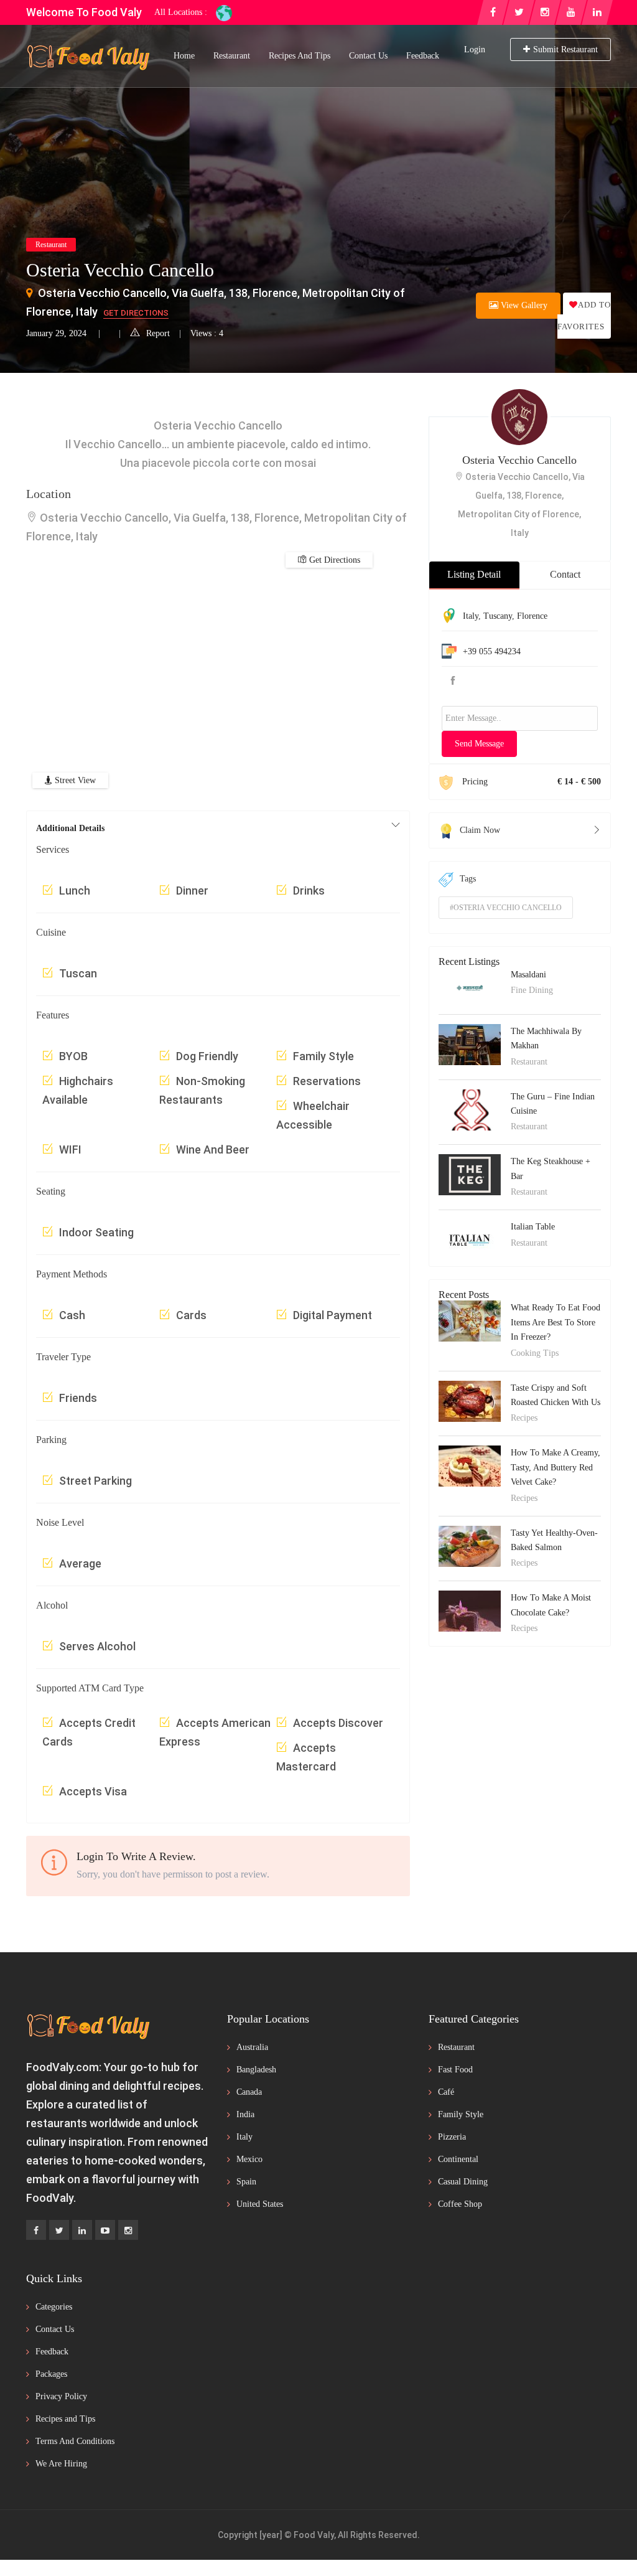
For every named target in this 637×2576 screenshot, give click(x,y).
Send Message (479, 744)
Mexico (249, 2159)
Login (475, 49)
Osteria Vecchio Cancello (519, 460)
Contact (565, 574)
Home (184, 56)
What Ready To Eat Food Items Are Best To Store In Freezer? (556, 1322)
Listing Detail (474, 574)
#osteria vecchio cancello (506, 908)
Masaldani (528, 975)
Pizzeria (452, 2137)
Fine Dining (532, 990)
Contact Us (368, 56)
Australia (252, 2047)
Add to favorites (584, 316)
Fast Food (455, 2070)
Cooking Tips (535, 1353)
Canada (249, 2092)
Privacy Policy (61, 2396)
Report (158, 333)
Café (446, 2092)
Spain (246, 2182)
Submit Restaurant (565, 49)
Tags (468, 879)
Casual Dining (463, 2182)
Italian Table (533, 1227)
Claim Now (480, 830)
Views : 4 (207, 333)
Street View (74, 780)
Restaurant (232, 56)
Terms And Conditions (75, 2441)
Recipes (524, 1418)
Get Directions (136, 313)
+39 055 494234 (492, 651)
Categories (54, 2307)
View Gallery (523, 305)
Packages (51, 2374)
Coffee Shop (460, 2204)
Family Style (461, 2114)
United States (260, 2204)
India (245, 2114)
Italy (471, 616)
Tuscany (498, 616)
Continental (458, 2159)
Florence (532, 616)
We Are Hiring (61, 2464)
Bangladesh (256, 2070)
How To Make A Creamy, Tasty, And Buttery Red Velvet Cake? (556, 1467)
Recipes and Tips (300, 56)
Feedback (423, 56)
